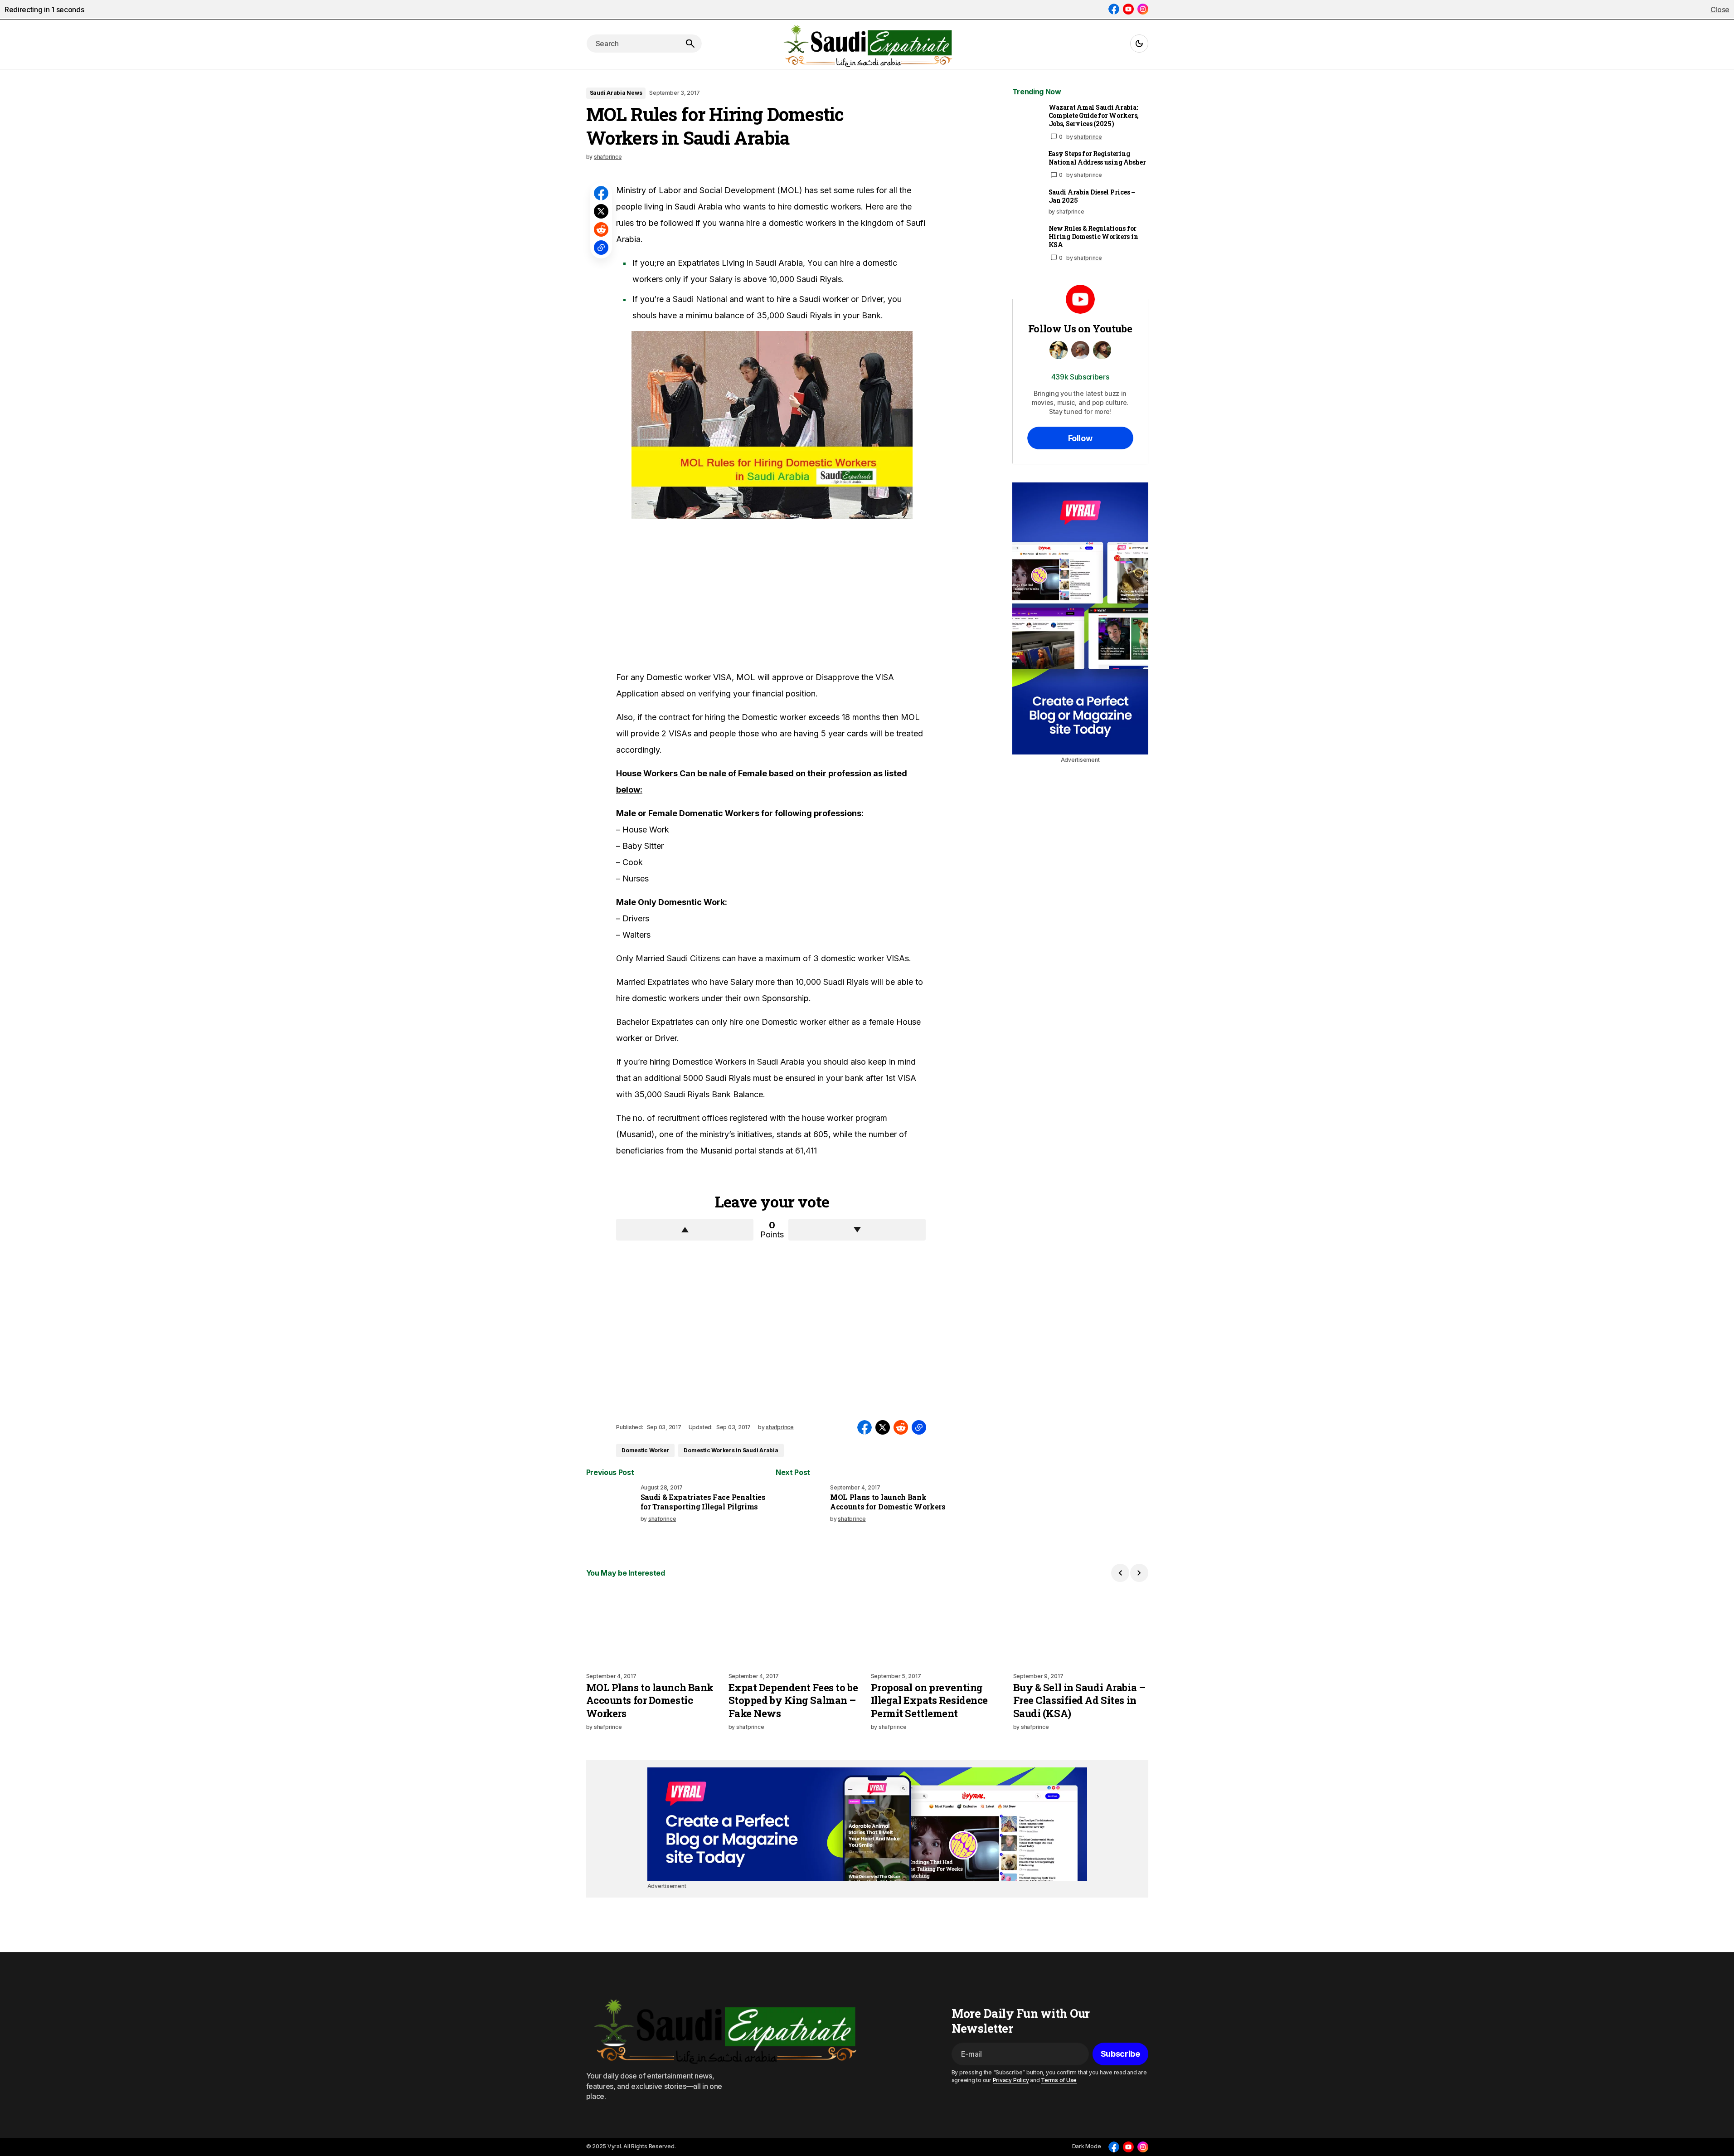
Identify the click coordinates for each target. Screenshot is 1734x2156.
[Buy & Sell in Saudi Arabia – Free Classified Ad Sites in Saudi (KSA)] (1081, 1627)
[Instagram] (1143, 9)
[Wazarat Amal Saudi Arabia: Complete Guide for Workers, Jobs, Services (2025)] (1027, 118)
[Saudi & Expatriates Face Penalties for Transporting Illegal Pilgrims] (612, 1509)
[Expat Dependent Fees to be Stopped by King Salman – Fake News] (796, 1627)
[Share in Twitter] (601, 211)
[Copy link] (601, 248)
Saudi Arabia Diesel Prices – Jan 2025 (1092, 196)
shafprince (1088, 137)
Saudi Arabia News (616, 93)
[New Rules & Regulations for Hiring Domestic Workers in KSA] (1027, 239)
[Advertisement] (684, 594)
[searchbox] (632, 44)
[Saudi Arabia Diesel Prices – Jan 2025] (1027, 203)
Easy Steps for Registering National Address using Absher (1097, 158)
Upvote (685, 1230)
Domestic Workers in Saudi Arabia (731, 1450)
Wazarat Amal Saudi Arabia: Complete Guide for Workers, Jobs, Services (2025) (1094, 116)
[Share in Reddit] (601, 229)
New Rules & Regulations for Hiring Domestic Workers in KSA (1093, 237)
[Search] (690, 44)
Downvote (857, 1230)
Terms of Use (1059, 2080)
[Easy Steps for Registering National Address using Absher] (1027, 164)
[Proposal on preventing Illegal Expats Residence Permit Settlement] (938, 1627)
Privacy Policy (1011, 2080)
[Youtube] (1128, 9)
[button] (1139, 44)
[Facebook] (1114, 9)
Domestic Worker (645, 1450)
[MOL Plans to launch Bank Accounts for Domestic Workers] (801, 1509)
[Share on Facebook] (601, 193)
